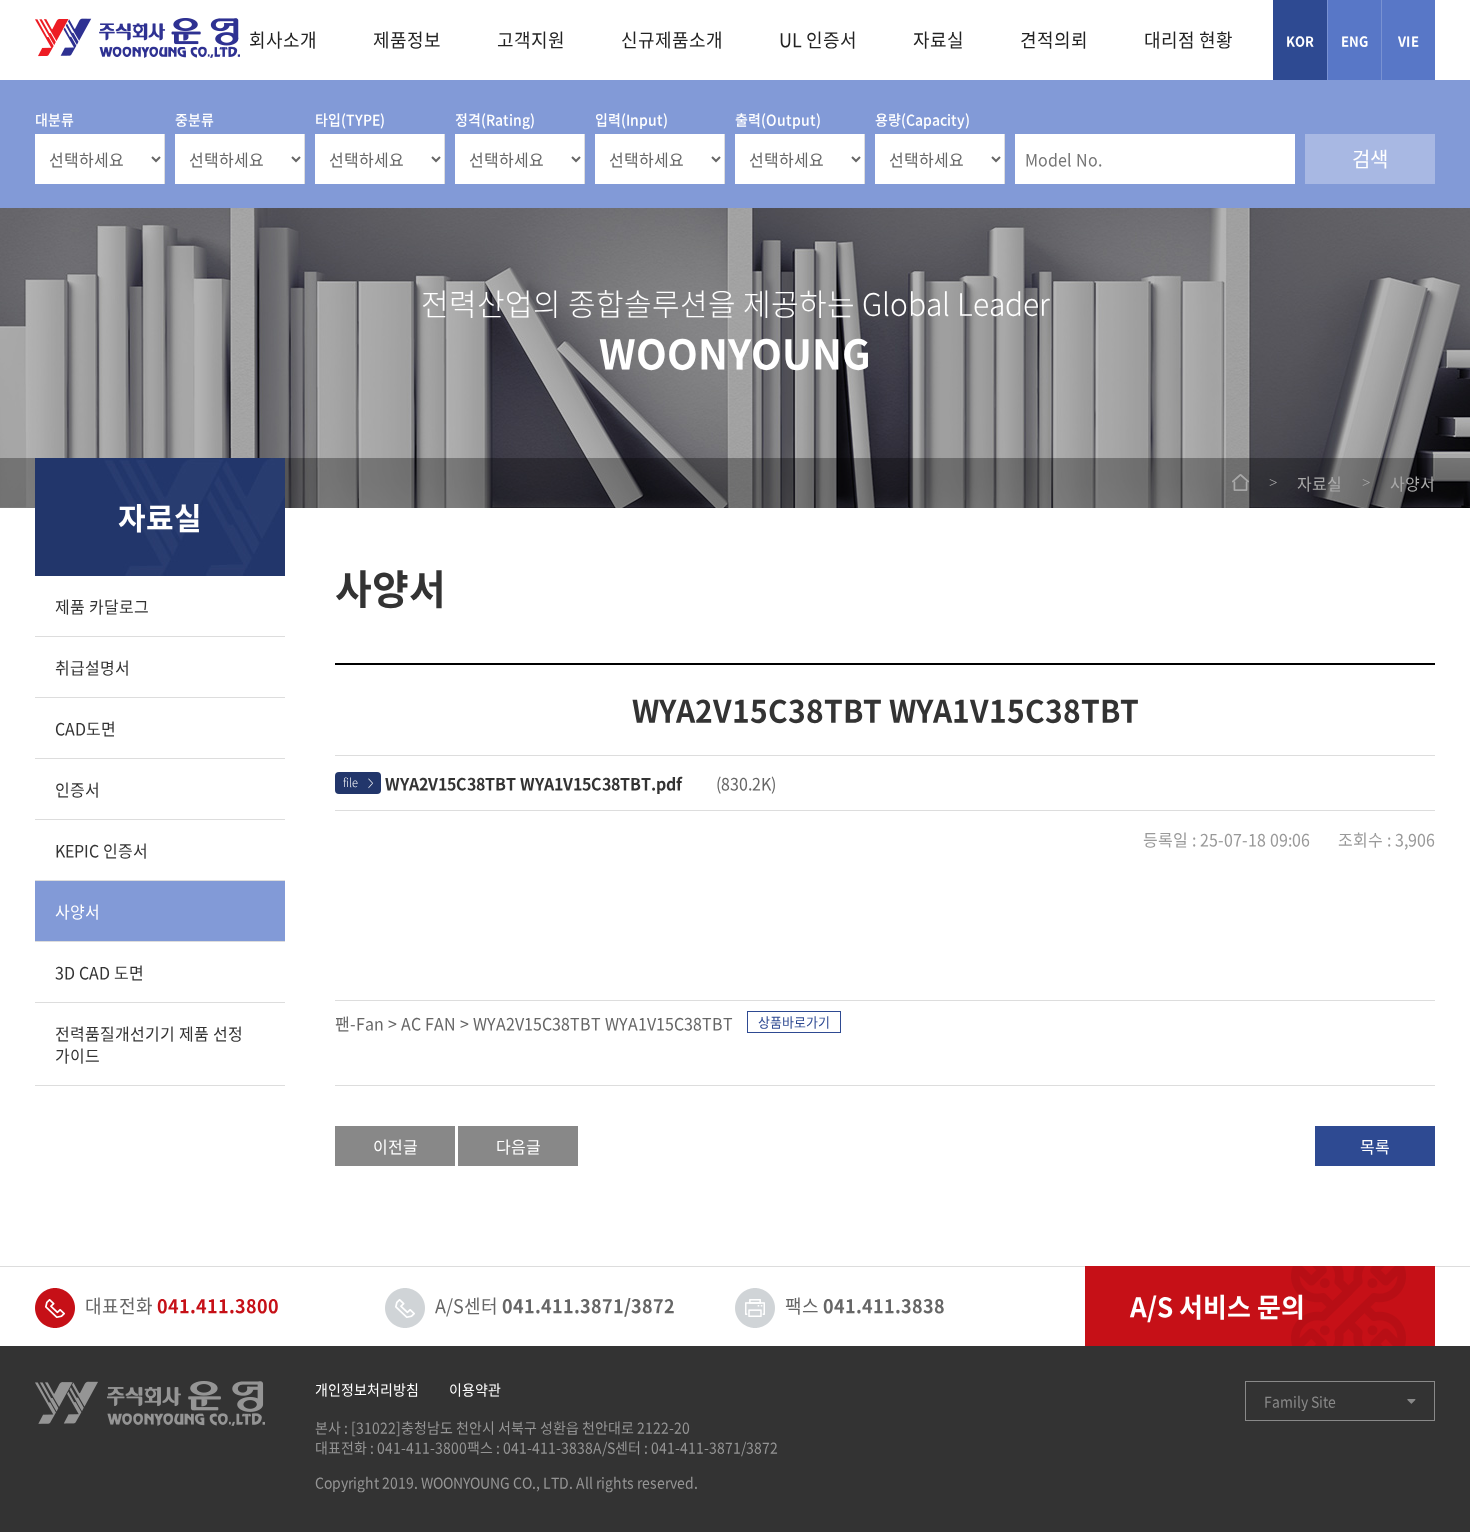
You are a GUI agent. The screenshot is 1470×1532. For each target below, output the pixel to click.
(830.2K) (580, 783)
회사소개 (283, 39)
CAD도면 (85, 728)
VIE (1408, 40)
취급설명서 (92, 667)
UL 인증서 (818, 39)
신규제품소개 (672, 39)
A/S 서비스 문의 (1217, 1306)
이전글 (395, 1146)
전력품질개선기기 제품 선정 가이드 (149, 1044)
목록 (1375, 1146)
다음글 (518, 1146)
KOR (1300, 40)
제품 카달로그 (102, 606)
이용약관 (475, 1389)
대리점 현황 (1188, 39)
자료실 (938, 39)
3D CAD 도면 (99, 972)
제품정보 (407, 39)
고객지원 (531, 39)
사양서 (77, 911)
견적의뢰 (1054, 39)
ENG (1355, 40)
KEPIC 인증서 (101, 850)
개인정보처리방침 (367, 1389)
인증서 (77, 789)
